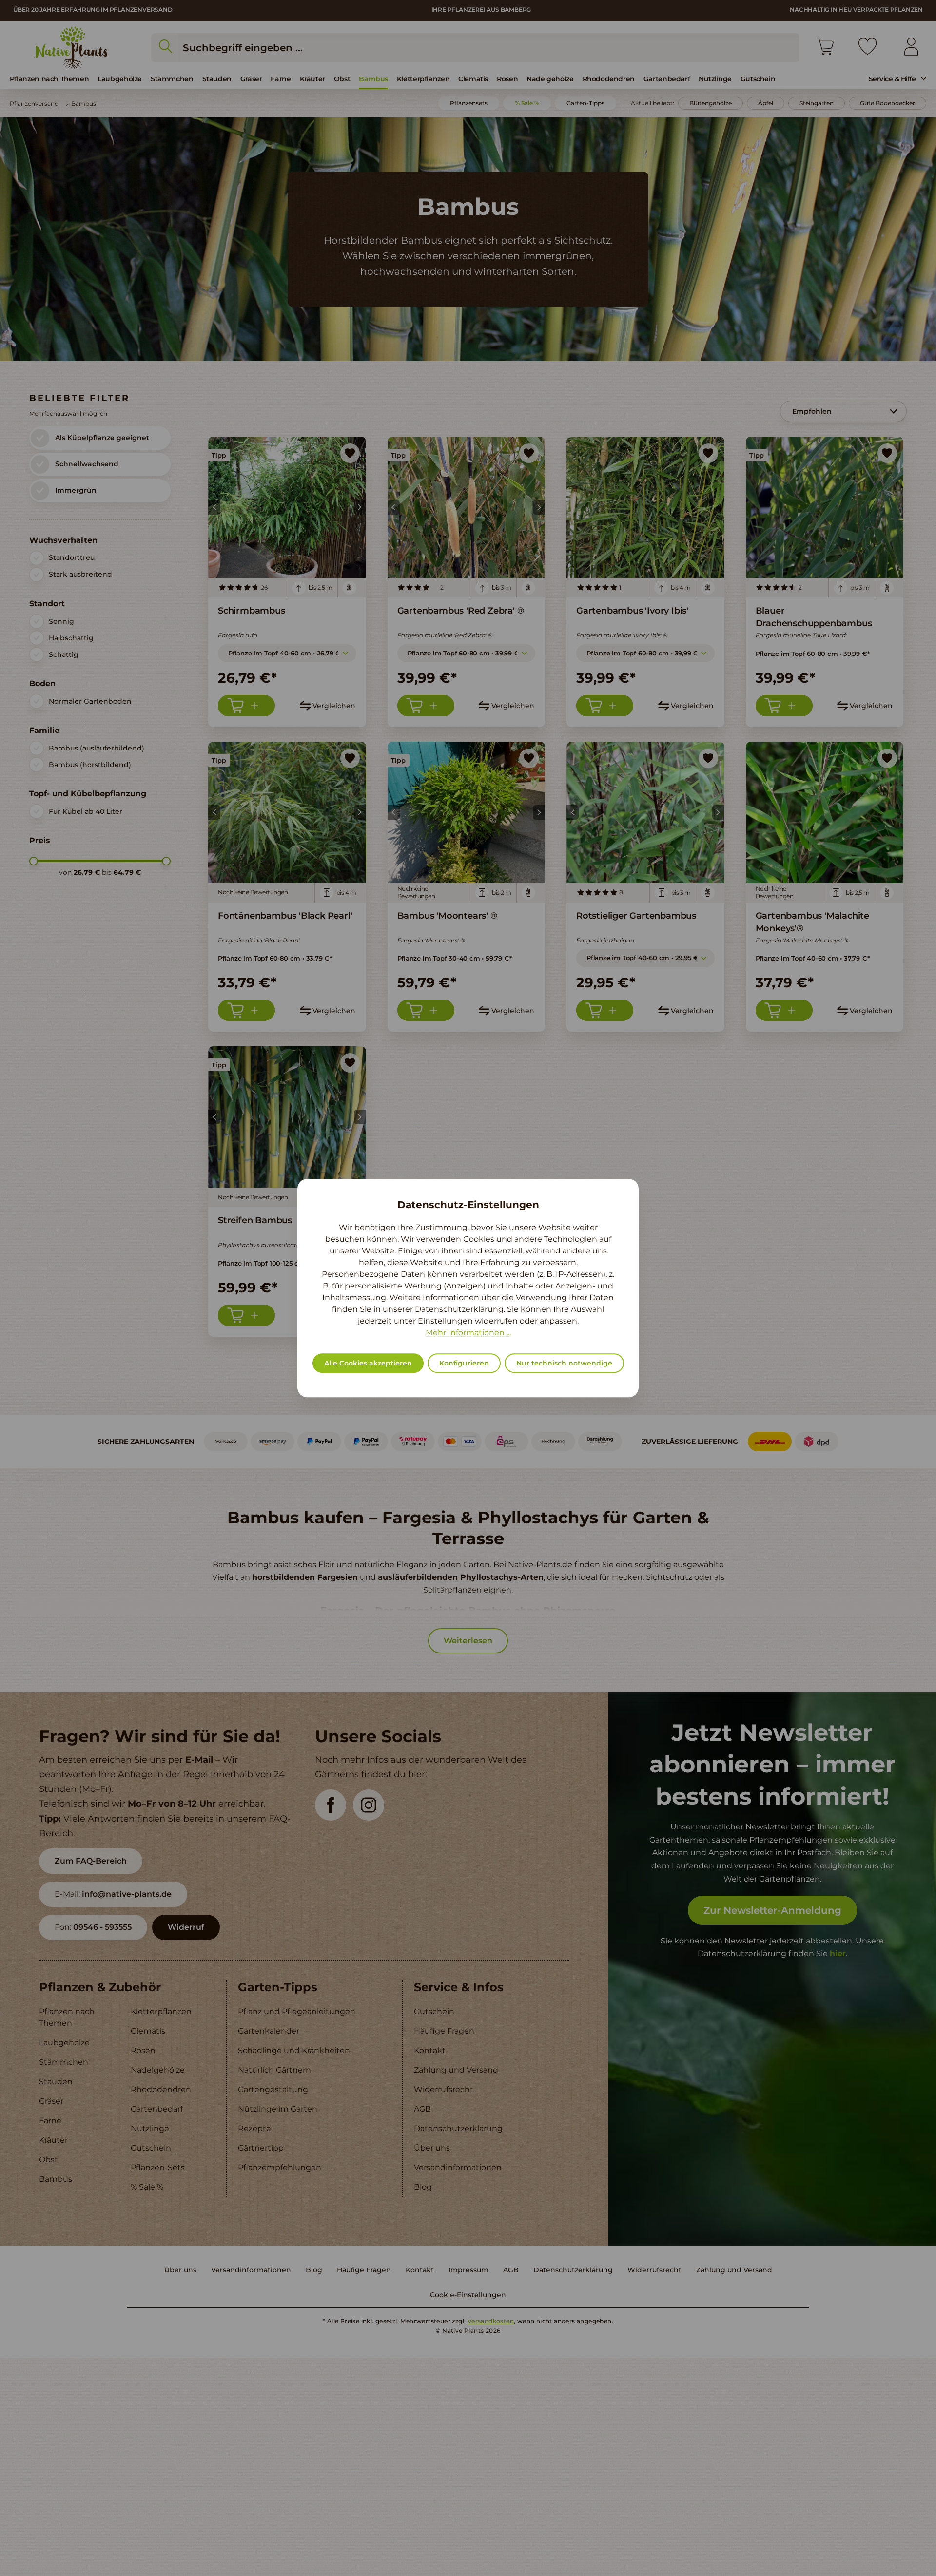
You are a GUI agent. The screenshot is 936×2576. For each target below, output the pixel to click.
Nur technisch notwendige (564, 1363)
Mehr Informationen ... (468, 1333)
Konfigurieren (464, 1363)
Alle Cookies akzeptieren (368, 1363)
